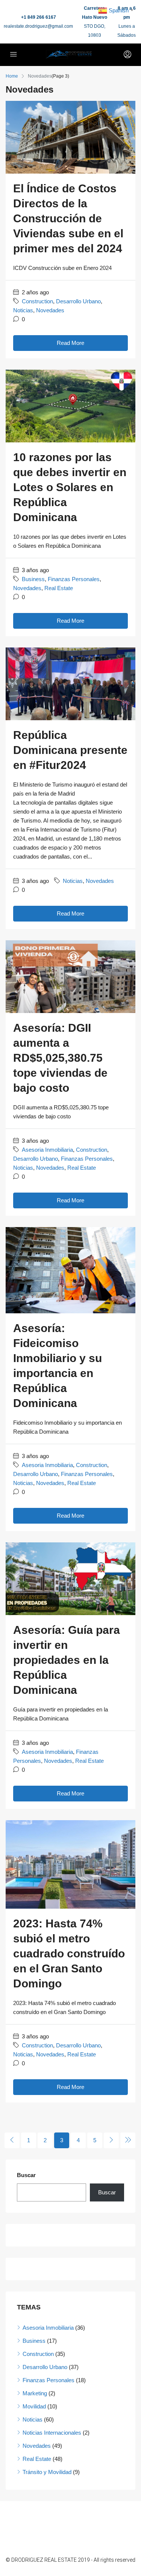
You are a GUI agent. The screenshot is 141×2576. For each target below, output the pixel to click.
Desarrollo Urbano (78, 301)
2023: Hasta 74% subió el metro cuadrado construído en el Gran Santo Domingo (69, 1953)
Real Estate (59, 588)
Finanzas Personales (74, 579)
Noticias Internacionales (52, 2433)
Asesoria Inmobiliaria (47, 1150)
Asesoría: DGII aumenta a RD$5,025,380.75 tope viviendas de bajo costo (60, 1058)
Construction (37, 301)
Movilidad (34, 2406)
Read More (70, 343)
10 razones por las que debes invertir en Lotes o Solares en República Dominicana (70, 487)
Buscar (26, 2175)
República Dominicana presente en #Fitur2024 (70, 750)
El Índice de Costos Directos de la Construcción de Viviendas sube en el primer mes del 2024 (68, 218)
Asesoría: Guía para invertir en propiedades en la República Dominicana (67, 1660)
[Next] (111, 2140)
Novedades (50, 310)
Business (33, 579)
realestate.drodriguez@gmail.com (38, 26)
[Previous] (12, 2140)
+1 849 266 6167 (39, 17)
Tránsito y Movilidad (47, 2472)
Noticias (23, 310)
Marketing (35, 2393)
